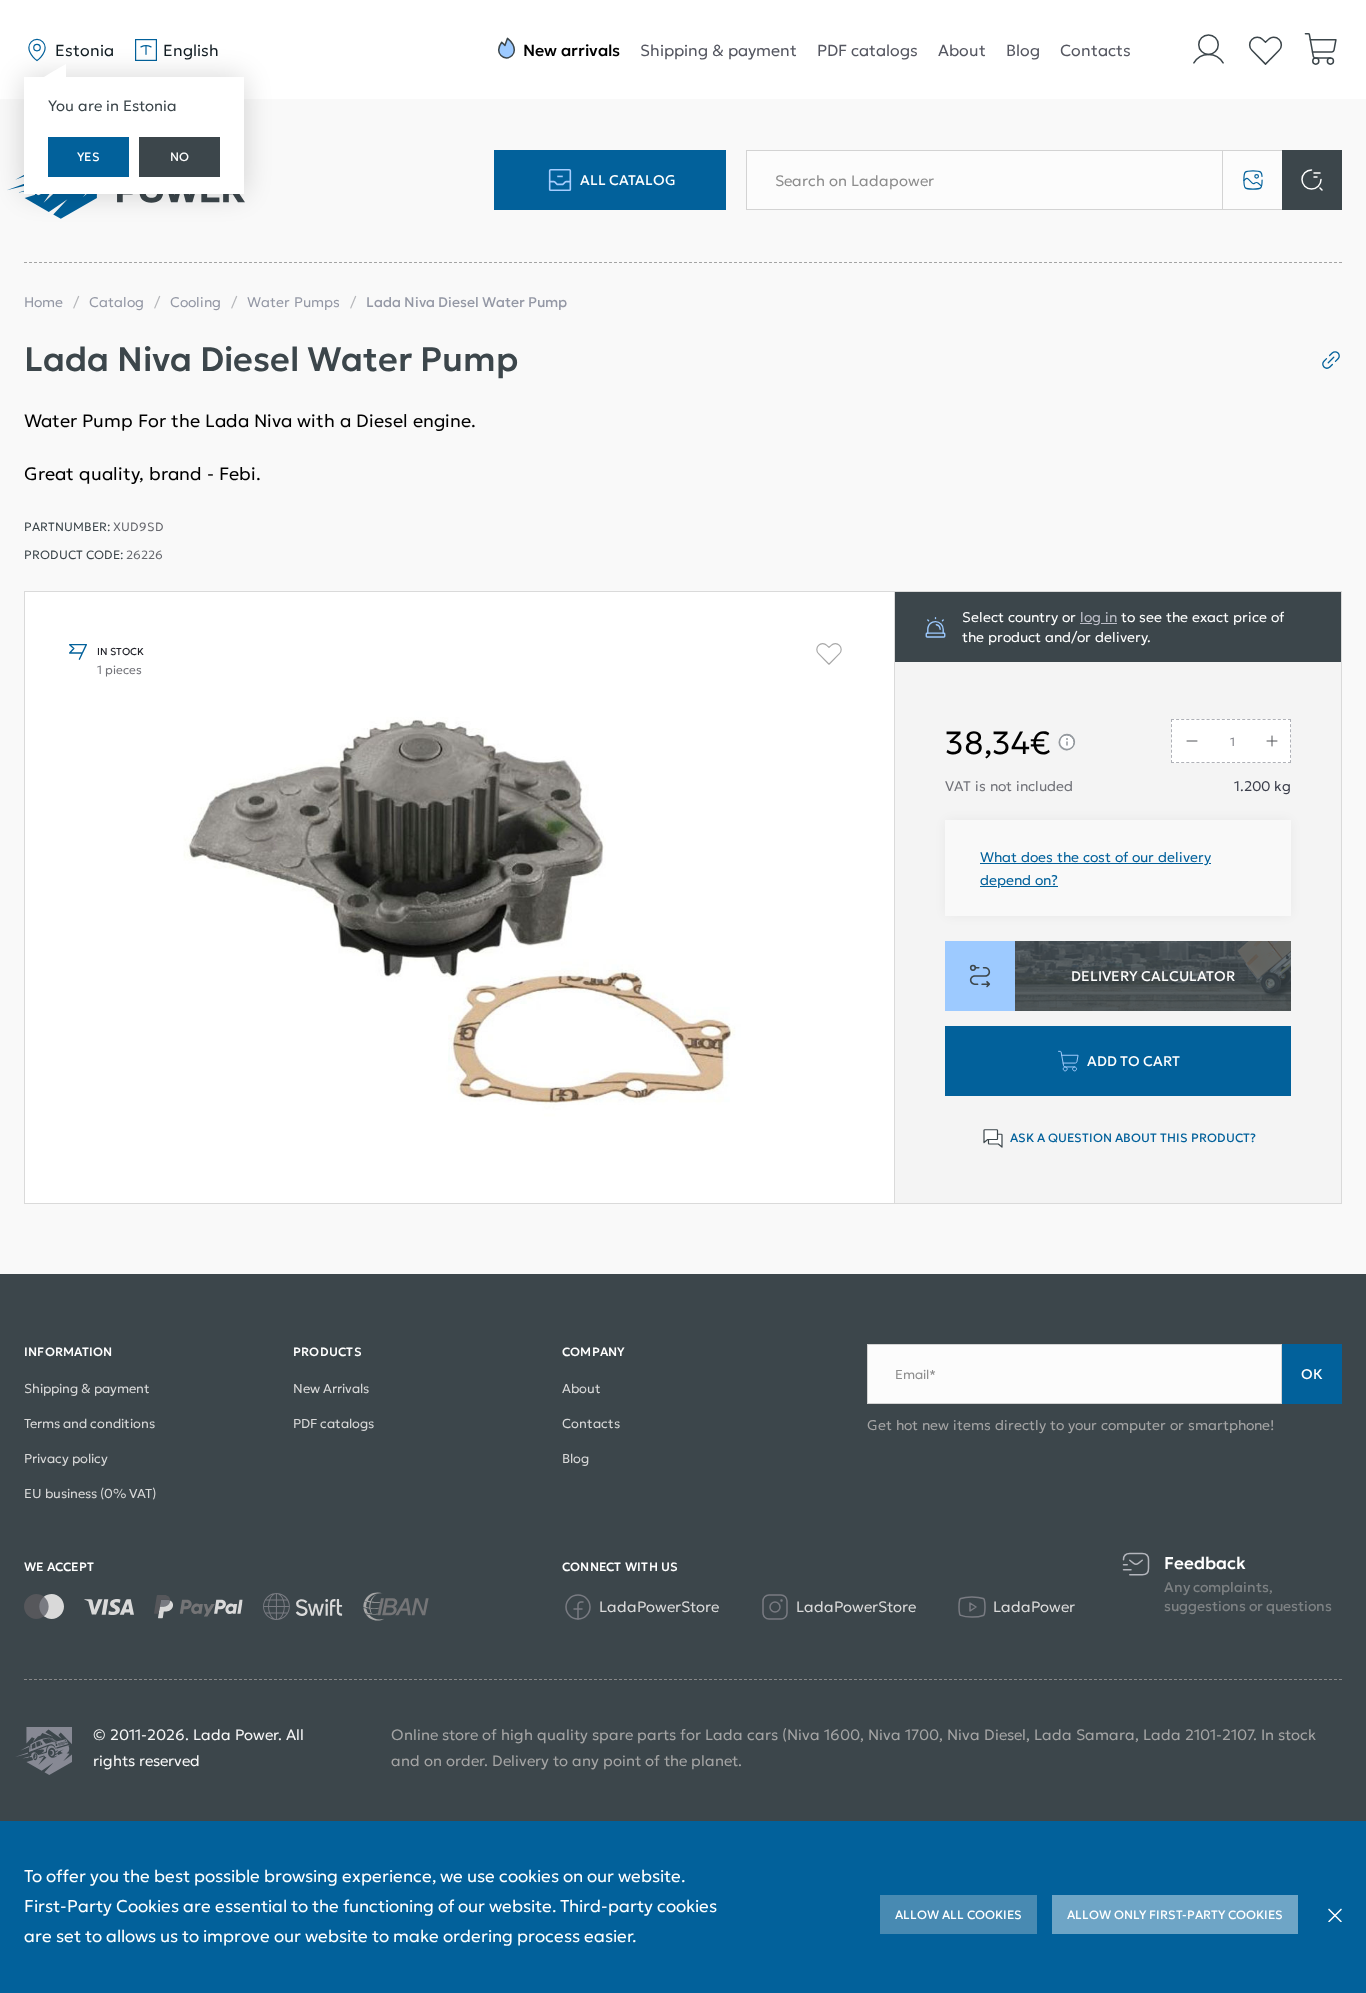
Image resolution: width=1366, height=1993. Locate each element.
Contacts (1095, 50)
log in (1098, 617)
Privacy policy (66, 1458)
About (962, 50)
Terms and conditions (89, 1423)
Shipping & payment (718, 50)
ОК (1312, 1374)
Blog (1023, 50)
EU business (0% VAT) (90, 1493)
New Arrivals (331, 1388)
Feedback (1205, 1563)
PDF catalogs (867, 50)
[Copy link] (1323, 360)
